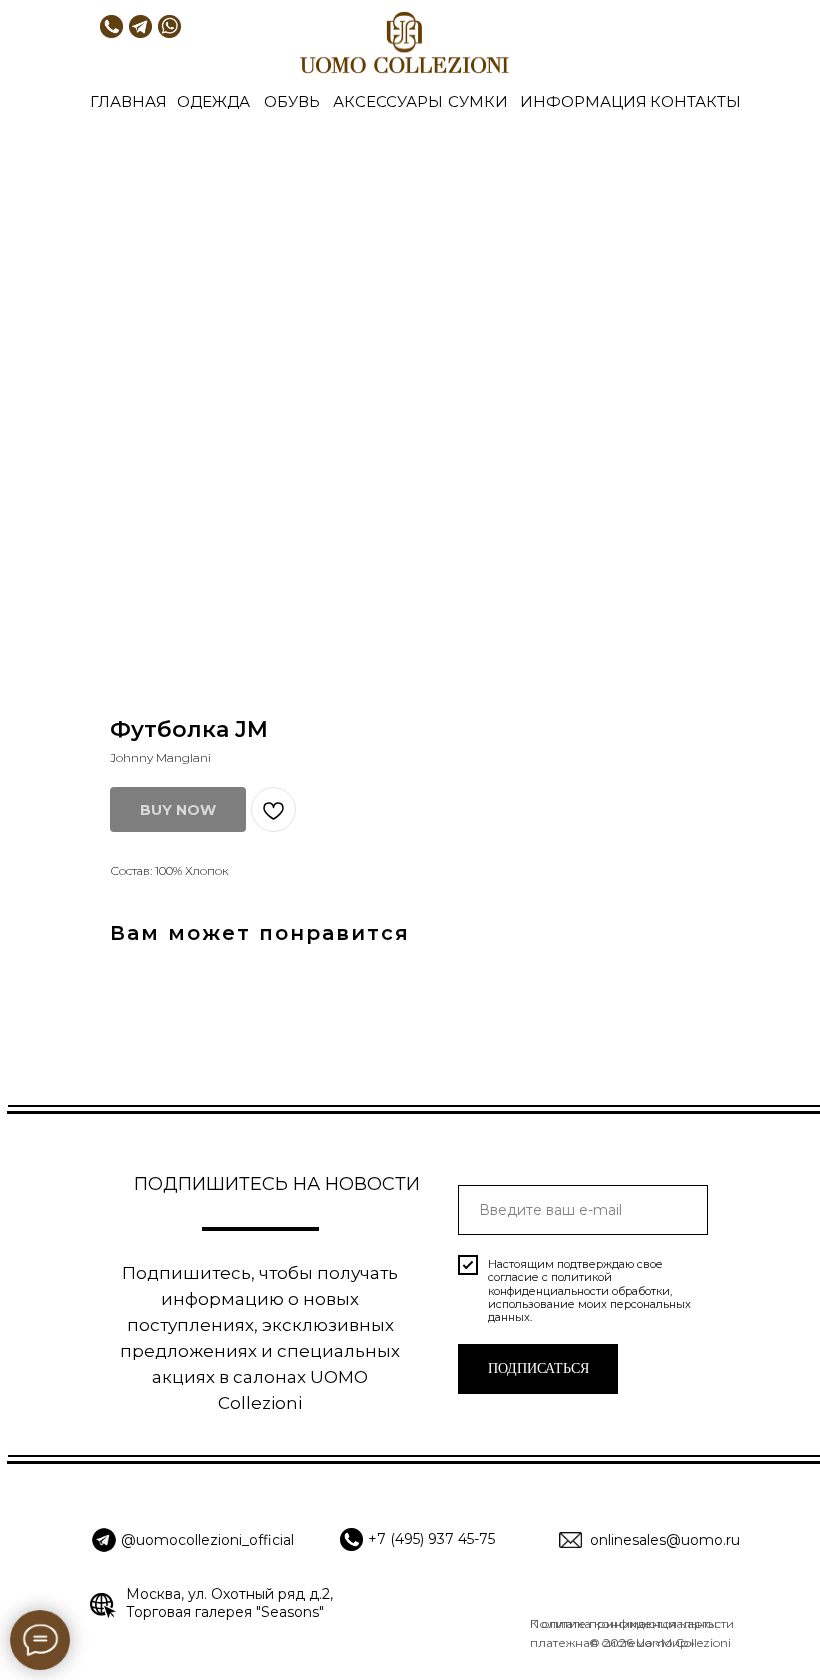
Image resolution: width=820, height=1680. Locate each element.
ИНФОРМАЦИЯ (583, 101)
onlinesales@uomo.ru (665, 1540)
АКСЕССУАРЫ (388, 101)
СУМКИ (478, 101)
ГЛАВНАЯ (128, 101)
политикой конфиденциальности (550, 1283)
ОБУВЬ (292, 101)
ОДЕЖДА (213, 101)
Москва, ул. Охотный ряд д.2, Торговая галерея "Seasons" (229, 1603)
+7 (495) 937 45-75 (431, 1539)
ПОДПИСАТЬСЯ (538, 1368)
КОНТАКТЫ (695, 101)
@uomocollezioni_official (207, 1540)
